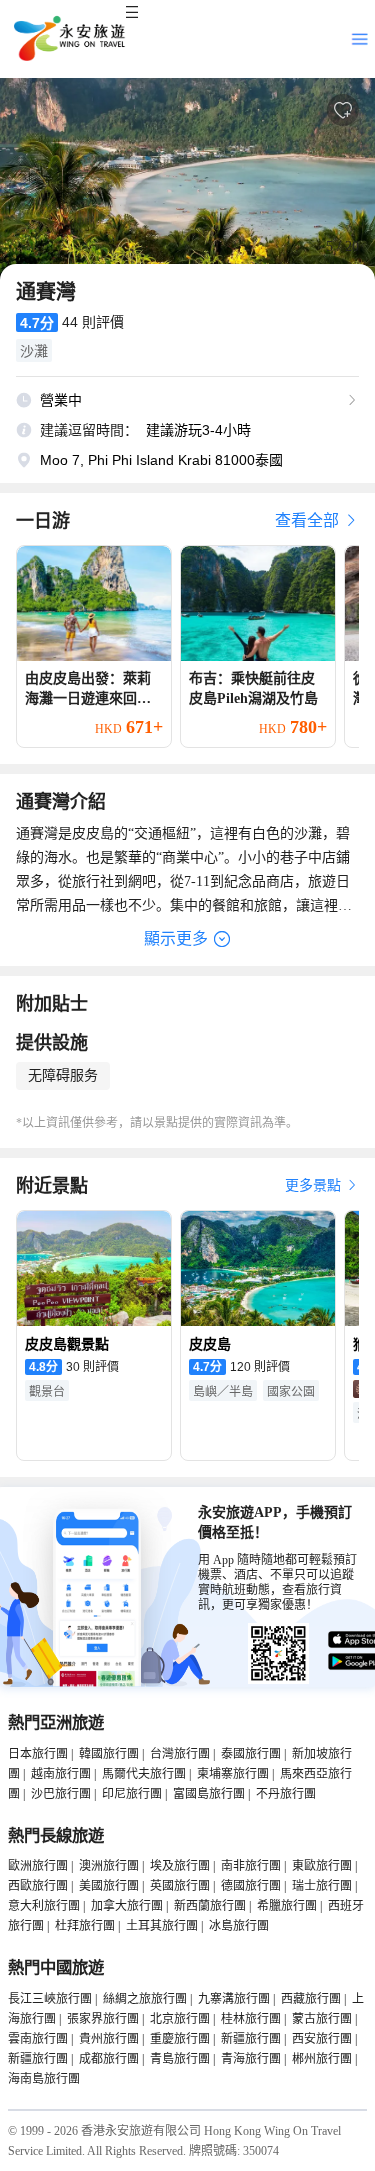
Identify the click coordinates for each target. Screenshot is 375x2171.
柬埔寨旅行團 (233, 1774)
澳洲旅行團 (109, 1866)
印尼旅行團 (132, 1794)
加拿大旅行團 (127, 1906)
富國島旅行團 (209, 1794)
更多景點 (315, 1185)
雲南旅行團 (38, 2039)
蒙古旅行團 (322, 2019)
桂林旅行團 (251, 2019)
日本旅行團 (38, 1754)
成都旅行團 (109, 2059)
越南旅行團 (61, 1774)
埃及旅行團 (180, 1866)
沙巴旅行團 (61, 1794)
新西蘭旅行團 (210, 1906)
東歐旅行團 (322, 1866)
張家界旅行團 (103, 2019)
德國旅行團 (251, 1886)
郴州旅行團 (322, 2059)
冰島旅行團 (239, 1926)
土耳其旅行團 (162, 1926)
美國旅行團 (109, 1886)
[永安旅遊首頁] (68, 39)
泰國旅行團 (251, 1754)
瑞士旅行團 (322, 1886)
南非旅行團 (251, 1866)
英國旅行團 (180, 1886)
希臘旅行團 (287, 1906)
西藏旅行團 (311, 1999)
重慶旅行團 (180, 2039)
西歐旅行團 (38, 1886)
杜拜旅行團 (85, 1926)
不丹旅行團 (286, 1794)
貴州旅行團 (109, 2039)
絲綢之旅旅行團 (145, 1999)
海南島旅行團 (44, 2079)
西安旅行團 (322, 2039)
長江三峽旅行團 (50, 1999)
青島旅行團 (180, 2059)
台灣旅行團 (180, 1754)
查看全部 (309, 520)
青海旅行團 (251, 2059)
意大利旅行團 (44, 1906)
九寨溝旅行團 (234, 1999)
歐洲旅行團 (38, 1866)
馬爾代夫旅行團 (144, 1774)
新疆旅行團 (251, 2039)
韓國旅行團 (109, 1754)
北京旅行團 (180, 2019)
